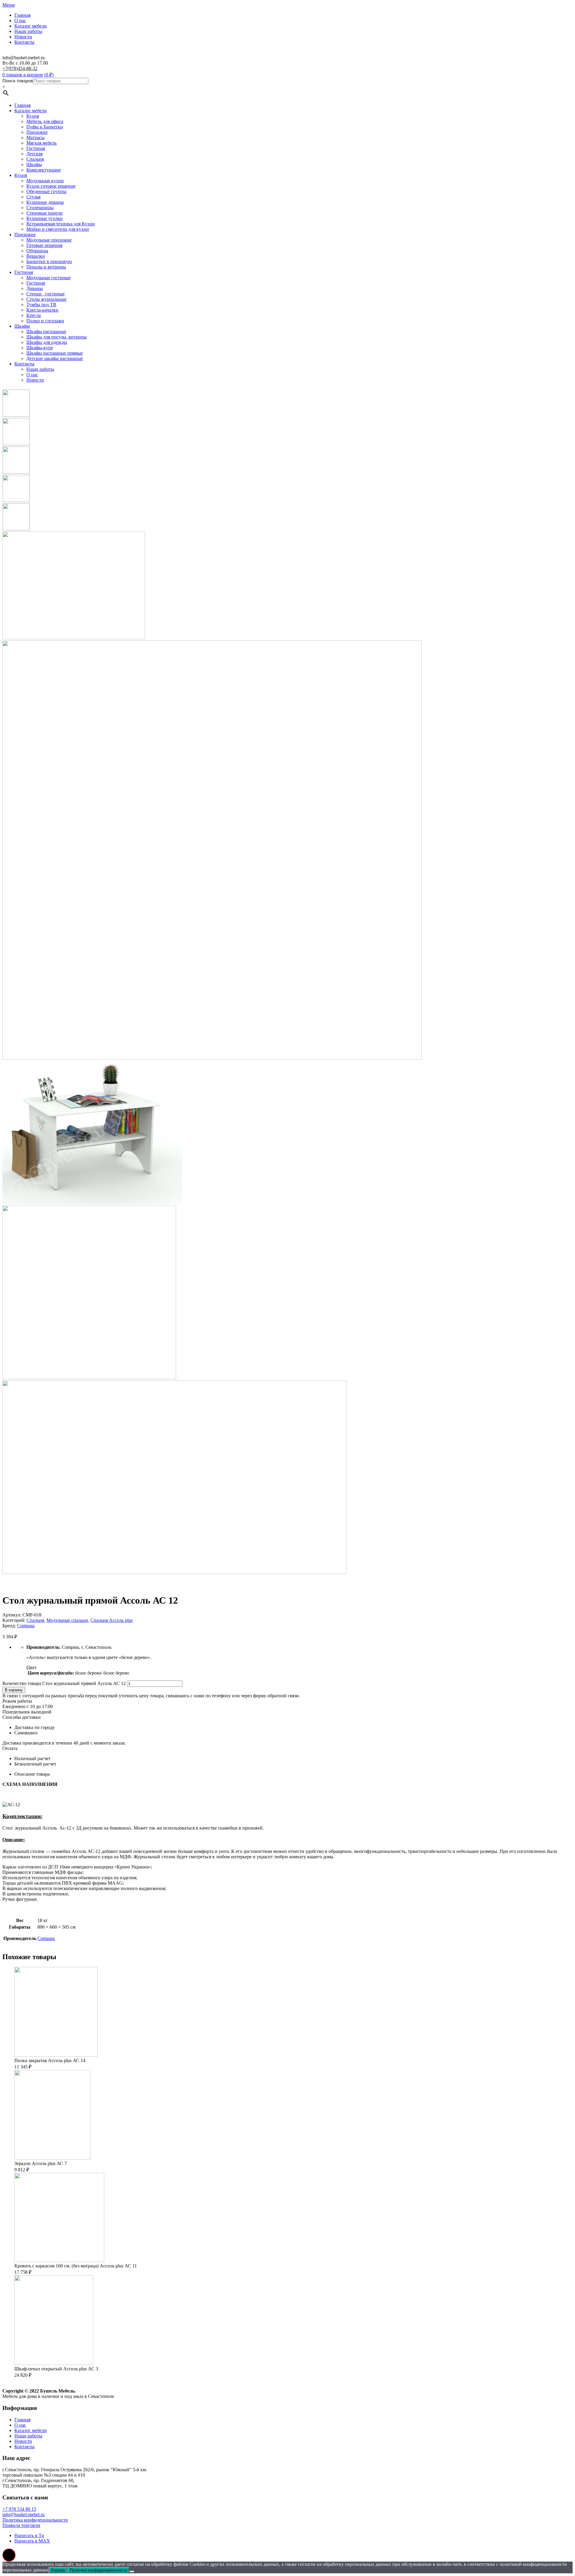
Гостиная (36, 148)
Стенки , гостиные (46, 294)
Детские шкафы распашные (55, 358)
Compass (26, 1626)
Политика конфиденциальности (35, 2520)
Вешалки (36, 256)
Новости (23, 37)
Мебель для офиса (45, 121)
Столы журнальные (46, 299)
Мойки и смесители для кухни (58, 229)
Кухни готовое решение (51, 186)
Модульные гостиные (49, 278)
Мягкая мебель (41, 143)
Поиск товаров (18, 81)
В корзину (14, 1690)
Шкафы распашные (46, 331)
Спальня (35, 159)
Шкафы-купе (40, 348)
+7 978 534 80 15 (19, 2509)
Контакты (24, 42)
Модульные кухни (45, 181)
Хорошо (58, 2570)
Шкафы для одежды (47, 342)
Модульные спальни (67, 1620)
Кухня (33, 116)
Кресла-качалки (42, 310)
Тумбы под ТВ (41, 305)
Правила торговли (21, 2525)
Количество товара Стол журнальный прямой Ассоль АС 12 (64, 1683)
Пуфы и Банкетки (45, 127)
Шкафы (34, 164)
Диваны (35, 288)
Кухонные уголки (44, 218)
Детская (34, 154)
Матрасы (35, 138)
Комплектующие (44, 170)
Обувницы (37, 251)
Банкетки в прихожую (49, 261)
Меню (9, 5)
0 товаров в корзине (23, 75)
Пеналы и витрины (46, 267)
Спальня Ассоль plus (112, 1620)
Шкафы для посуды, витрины (57, 337)
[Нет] (132, 2572)
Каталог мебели (31, 26)
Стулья (33, 197)
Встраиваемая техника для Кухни (61, 224)
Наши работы (28, 31)
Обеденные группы (46, 191)
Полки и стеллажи (45, 321)
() (49, 75)
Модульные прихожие (49, 240)
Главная (22, 15)
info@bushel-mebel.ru (24, 2514)
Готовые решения (44, 245)
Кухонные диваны (45, 202)
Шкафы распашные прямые (55, 353)
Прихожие (37, 132)
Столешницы (40, 208)
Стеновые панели (44, 213)
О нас (20, 21)
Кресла (34, 315)
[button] (9, 2555)
